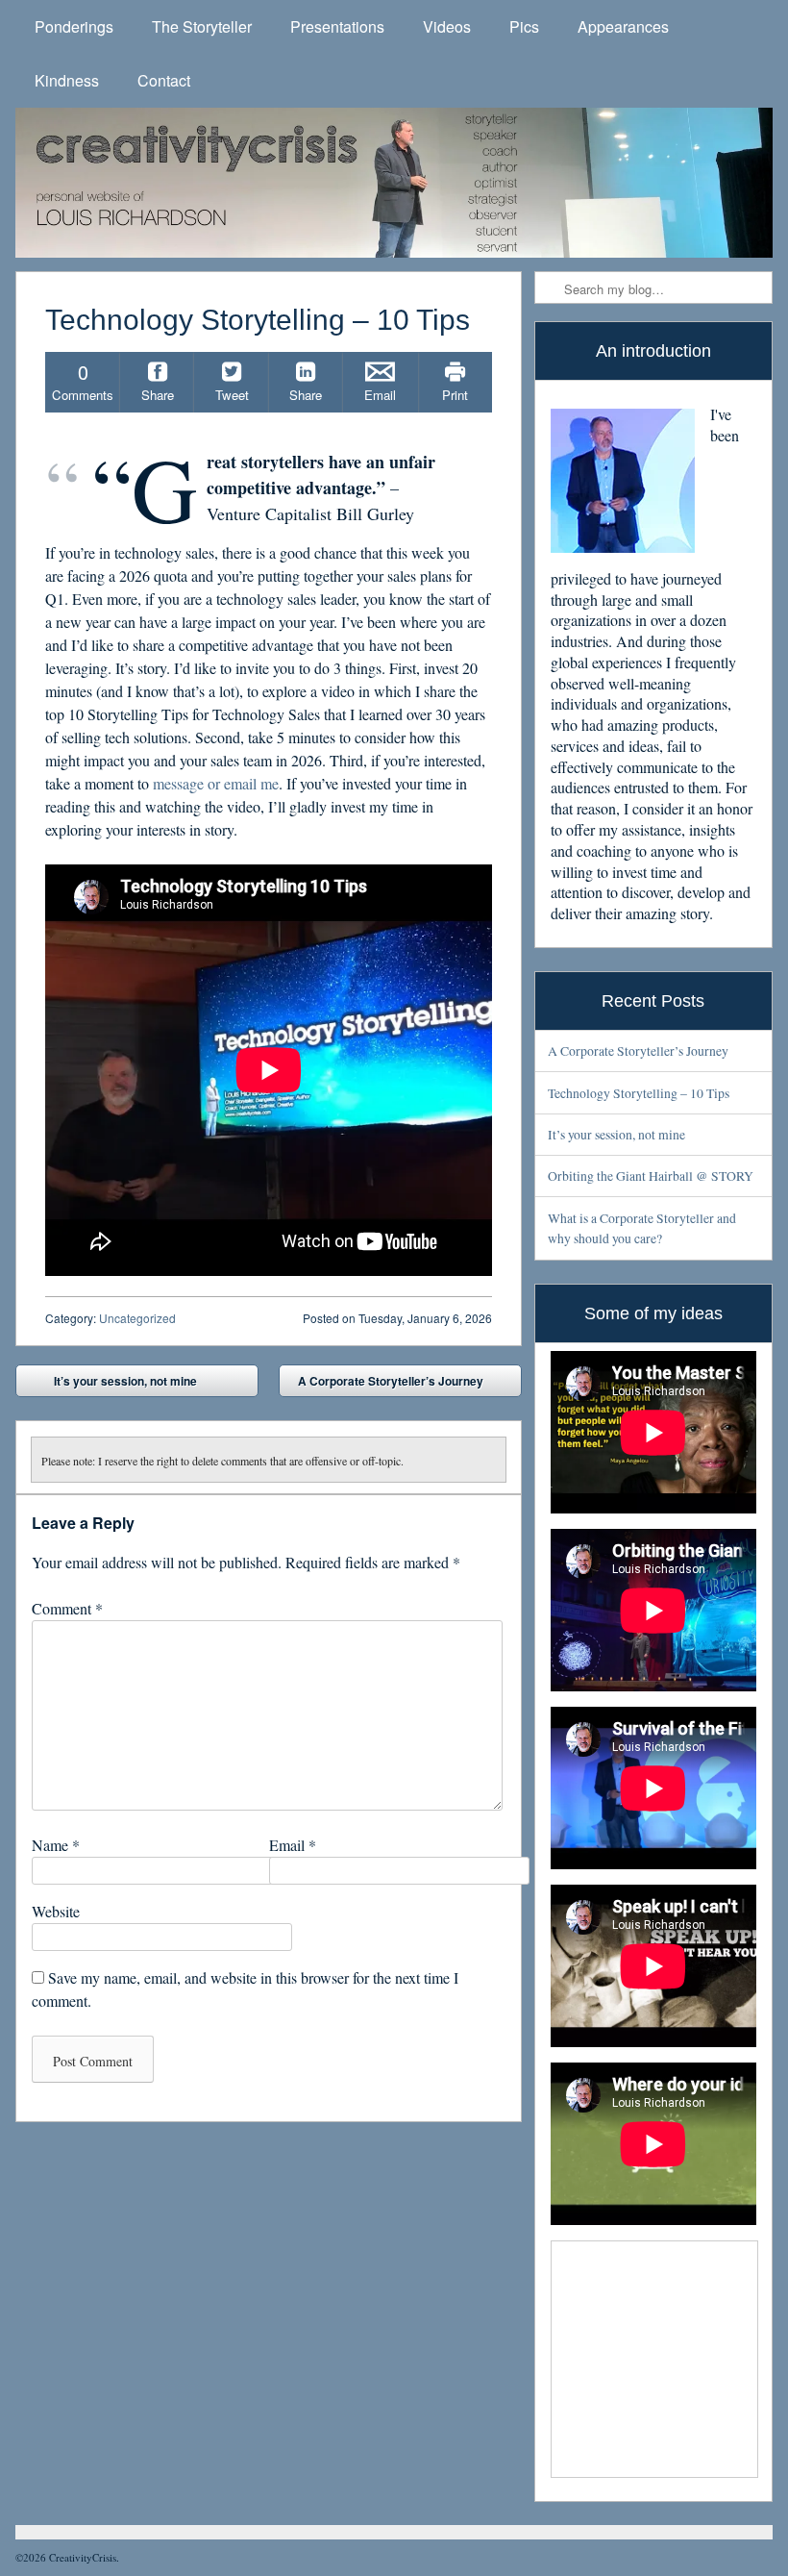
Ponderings (74, 26)
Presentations (337, 26)
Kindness (67, 80)
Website (56, 1911)
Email (293, 1845)
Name (56, 1845)
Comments (83, 381)
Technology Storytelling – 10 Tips (639, 1093)
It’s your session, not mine (111, 1385)
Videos (447, 26)
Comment (67, 1608)
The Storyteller (202, 26)
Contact (164, 80)
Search (551, 288)
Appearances (623, 26)
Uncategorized (137, 1318)
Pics (524, 26)
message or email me (216, 783)
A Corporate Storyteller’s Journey (405, 1385)
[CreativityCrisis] (394, 183)
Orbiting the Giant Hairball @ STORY (651, 1175)
